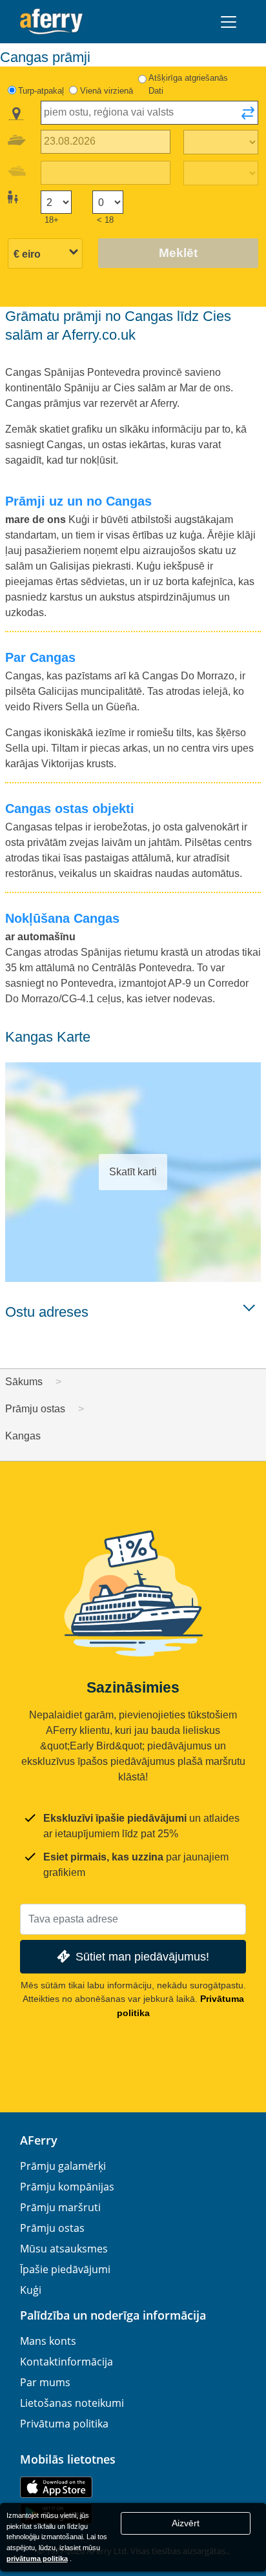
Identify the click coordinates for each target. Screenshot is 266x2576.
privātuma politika (37, 2559)
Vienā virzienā (107, 91)
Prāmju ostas (52, 2228)
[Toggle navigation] (229, 22)
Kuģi (31, 2290)
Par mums (45, 2382)
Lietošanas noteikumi (72, 2403)
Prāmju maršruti (60, 2207)
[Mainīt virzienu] (248, 117)
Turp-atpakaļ (41, 91)
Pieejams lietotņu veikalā (56, 2487)
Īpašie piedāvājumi (65, 2269)
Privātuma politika (64, 2424)
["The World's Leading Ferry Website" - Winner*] (51, 22)
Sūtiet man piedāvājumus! (142, 1956)
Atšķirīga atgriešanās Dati (188, 84)
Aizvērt (186, 2523)
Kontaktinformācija (66, 2362)
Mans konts (48, 2341)
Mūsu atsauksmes (64, 2249)
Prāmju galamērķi (63, 2166)
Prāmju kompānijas (67, 2187)
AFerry (39, 2140)
